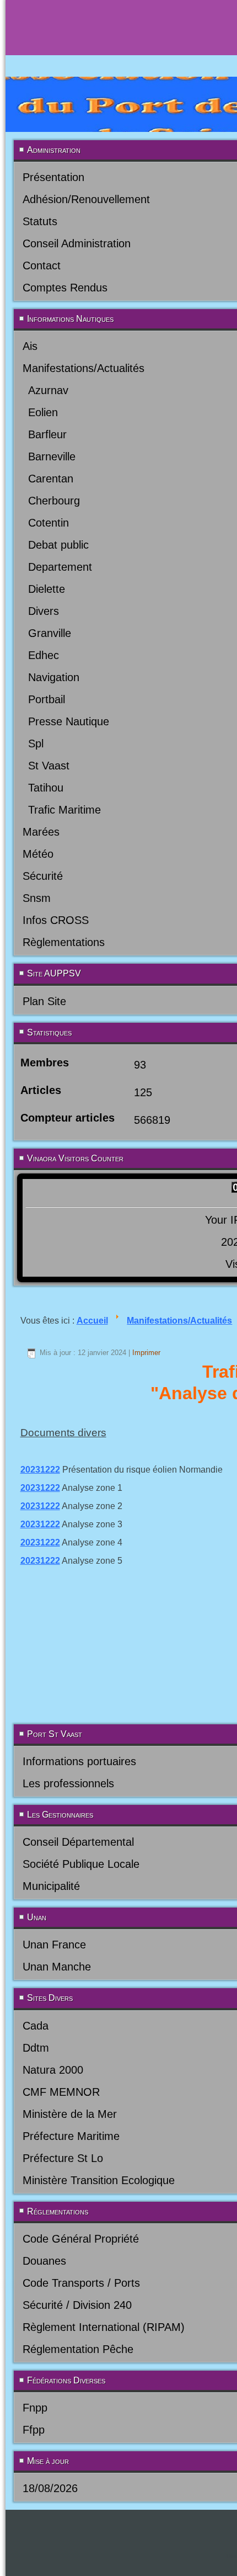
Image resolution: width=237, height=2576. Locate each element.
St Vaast (49, 766)
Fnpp (35, 2408)
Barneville (52, 456)
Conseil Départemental (78, 1842)
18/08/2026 (50, 2488)
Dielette (47, 589)
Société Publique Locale (81, 1864)
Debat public (58, 545)
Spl (36, 743)
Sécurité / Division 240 (77, 2305)
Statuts (40, 221)
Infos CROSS (56, 920)
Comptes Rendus (65, 288)
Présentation (53, 177)
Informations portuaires (79, 1761)
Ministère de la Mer (70, 2114)
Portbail (47, 699)
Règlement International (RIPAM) (104, 2327)
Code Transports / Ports (81, 2283)
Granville (50, 633)
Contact (42, 265)
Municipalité (51, 1886)
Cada (36, 2026)
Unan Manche (57, 1967)
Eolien (43, 412)
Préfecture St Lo (63, 2158)
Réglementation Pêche (78, 2349)
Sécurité (43, 876)
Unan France (54, 1945)
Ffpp (34, 2430)
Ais (30, 346)
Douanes (44, 2261)
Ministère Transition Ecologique (99, 2180)
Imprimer (146, 1353)
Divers (44, 611)
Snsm (37, 898)
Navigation (54, 677)
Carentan (51, 479)
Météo (38, 854)
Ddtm (36, 2048)
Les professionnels (68, 1783)
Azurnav (48, 390)
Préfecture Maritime (71, 2136)
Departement (60, 567)
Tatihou (46, 788)
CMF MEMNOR (61, 2092)
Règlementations (64, 942)
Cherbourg (54, 501)
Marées (41, 832)
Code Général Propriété (81, 2239)
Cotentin (49, 523)
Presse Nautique (69, 721)
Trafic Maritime (64, 810)
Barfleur (47, 434)
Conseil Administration (77, 243)
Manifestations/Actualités (84, 368)
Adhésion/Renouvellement (86, 199)
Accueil (92, 1321)
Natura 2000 (53, 2070)
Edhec (44, 655)
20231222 (40, 1470)
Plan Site (44, 1001)
